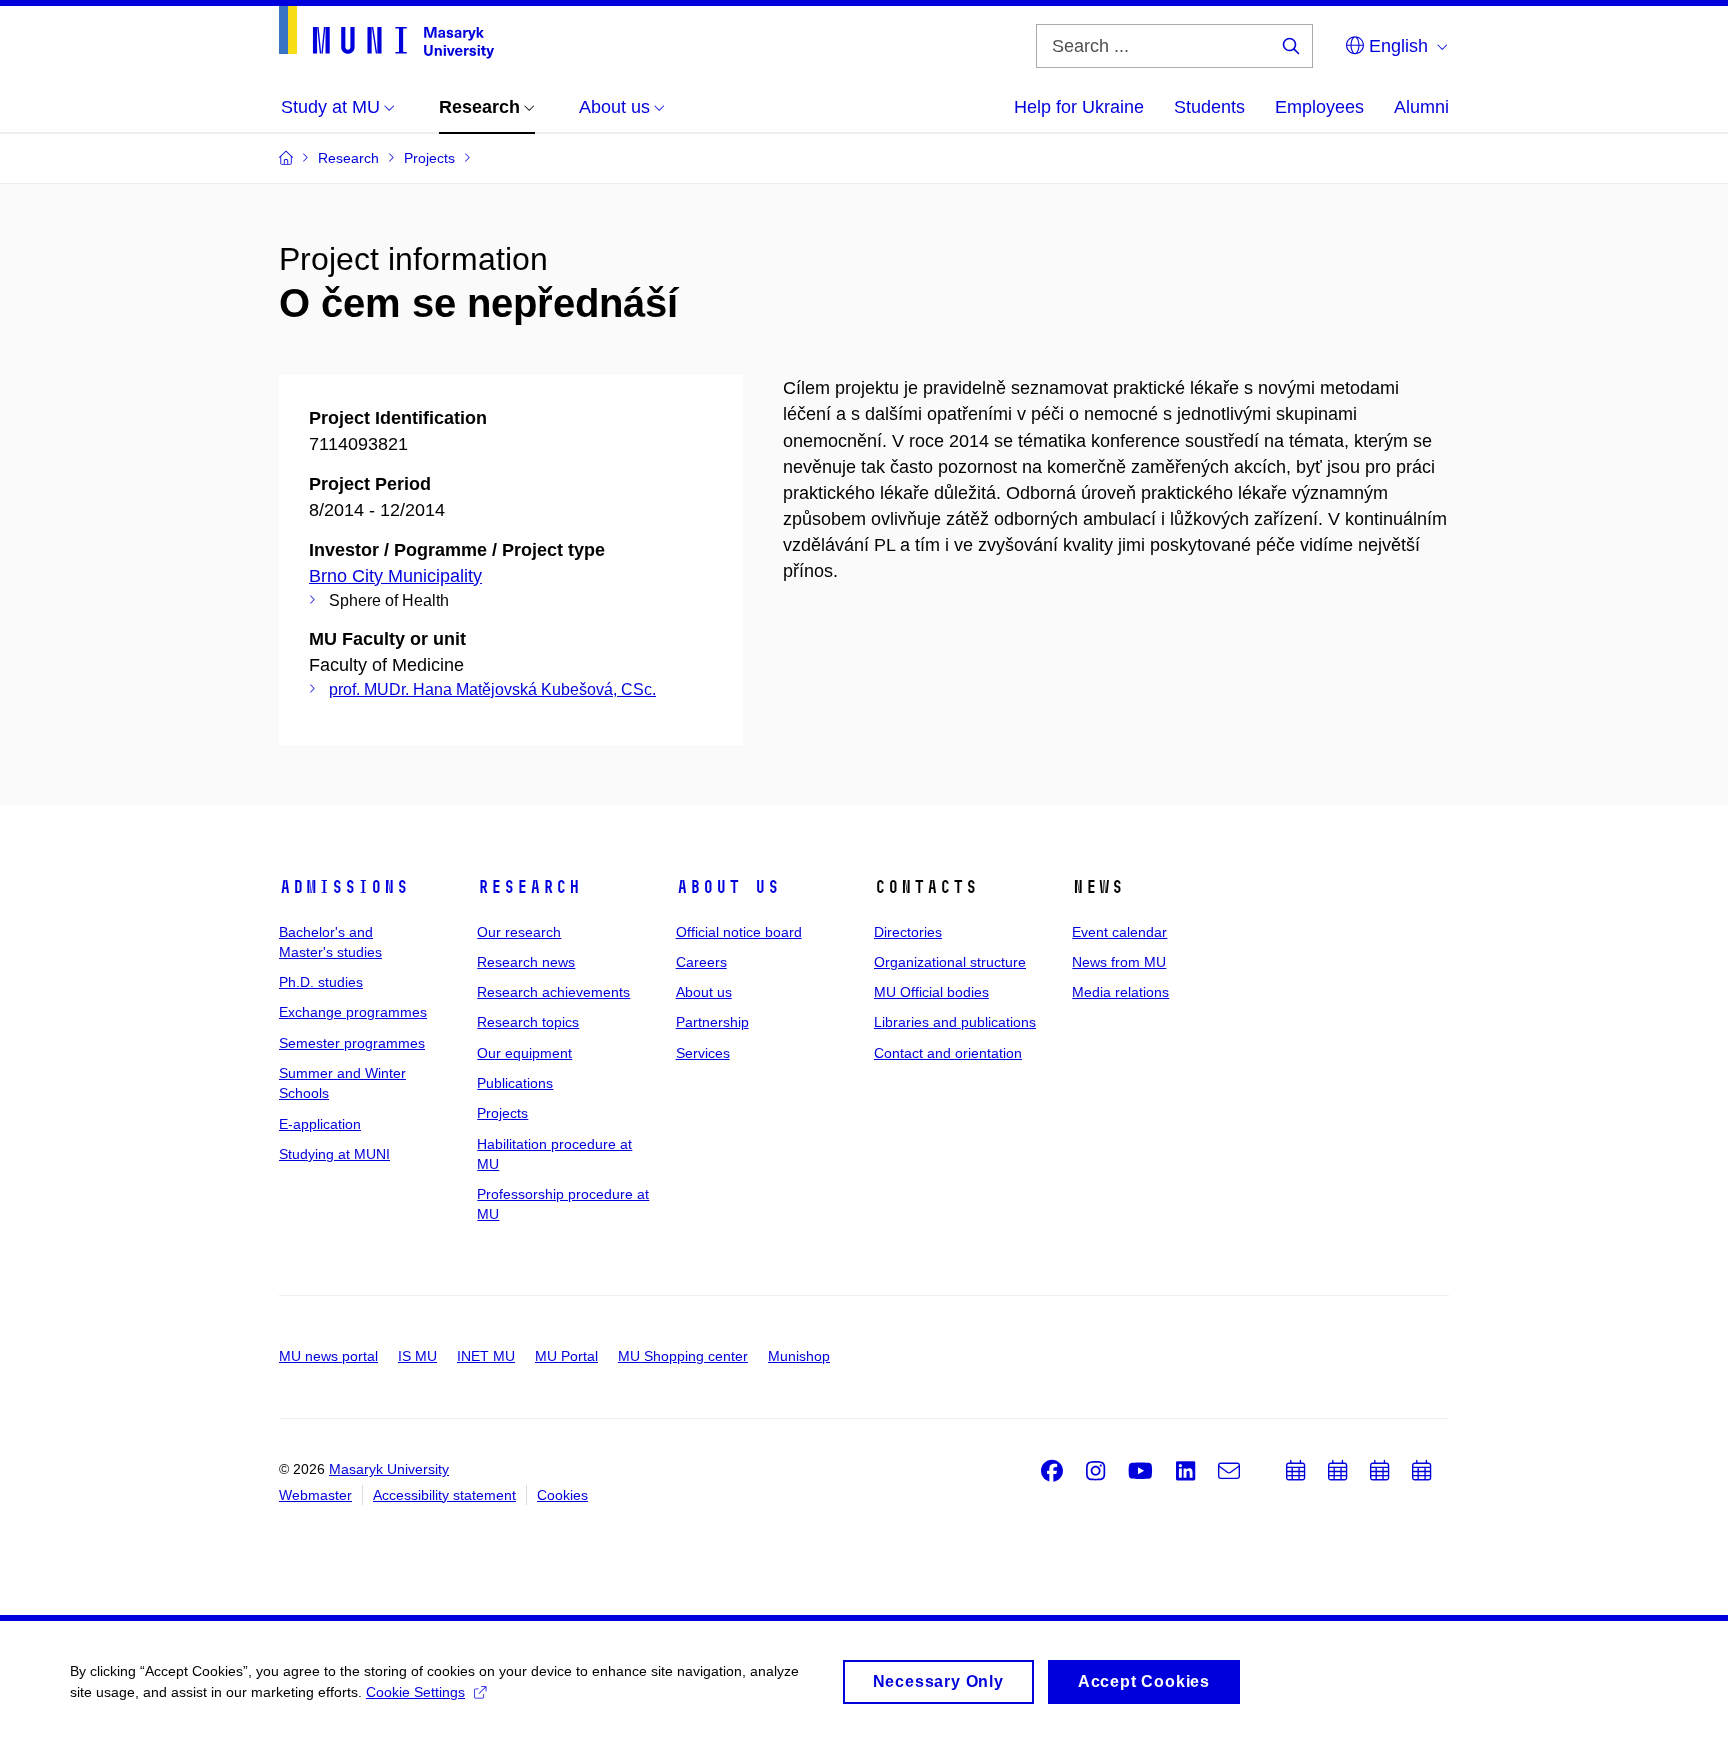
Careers (701, 962)
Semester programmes (352, 1043)
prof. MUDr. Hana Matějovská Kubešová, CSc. (492, 689)
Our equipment (524, 1053)
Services (703, 1053)
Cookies (562, 1495)
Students (1209, 107)
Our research (519, 932)
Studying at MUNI (334, 1154)
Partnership (712, 1022)
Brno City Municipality (395, 576)
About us (728, 887)
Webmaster (315, 1495)
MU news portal (328, 1356)
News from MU (1119, 962)
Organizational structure (950, 962)
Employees (1319, 107)
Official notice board (739, 932)
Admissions (344, 887)
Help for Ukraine (1079, 107)
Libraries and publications (955, 1022)
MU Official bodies (931, 992)
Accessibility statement (444, 1495)
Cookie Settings (415, 1692)
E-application (320, 1124)
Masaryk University (389, 1469)
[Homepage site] (386, 32)
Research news (526, 962)
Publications (515, 1083)
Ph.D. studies (321, 982)
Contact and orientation (948, 1053)
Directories (908, 932)
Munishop (799, 1356)
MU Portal (566, 1356)
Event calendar (1119, 932)
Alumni (1421, 107)
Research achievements (553, 992)
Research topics (528, 1022)
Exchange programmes (353, 1012)
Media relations (1120, 992)
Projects (502, 1113)
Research (529, 887)
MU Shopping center (683, 1356)
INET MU (486, 1356)
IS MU (417, 1356)
